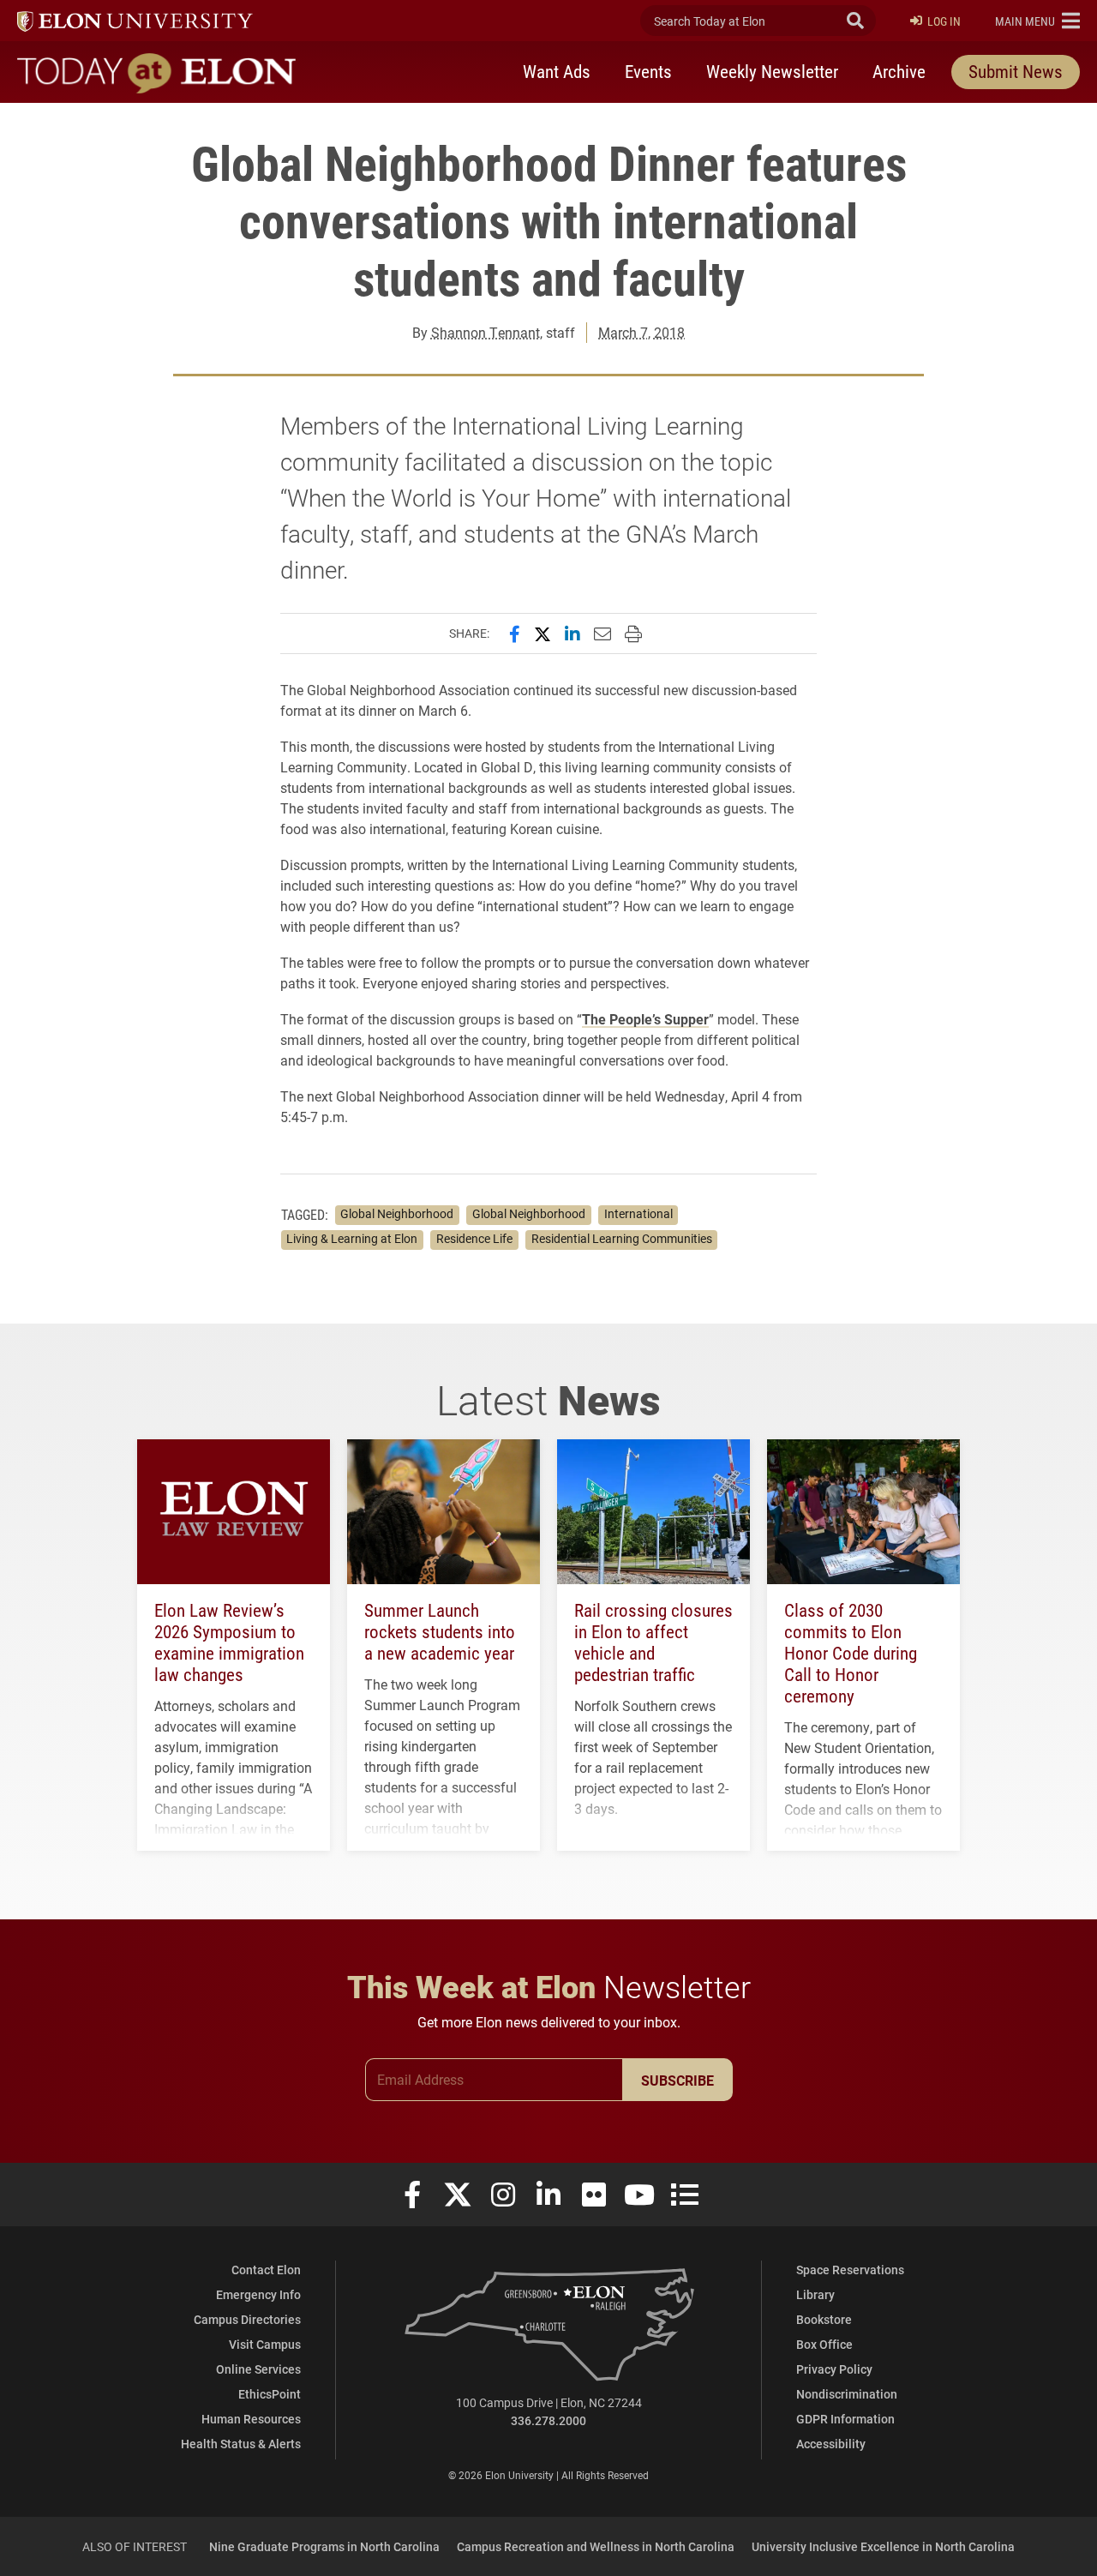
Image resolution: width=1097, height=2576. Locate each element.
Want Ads (557, 71)
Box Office (824, 2344)
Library (815, 2294)
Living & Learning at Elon (352, 1239)
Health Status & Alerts (241, 2444)
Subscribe (677, 2080)
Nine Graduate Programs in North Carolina (324, 2546)
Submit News (1016, 71)
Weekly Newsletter (772, 71)
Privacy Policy (834, 2369)
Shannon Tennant (486, 332)
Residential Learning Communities (622, 1239)
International (638, 1214)
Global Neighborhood (397, 1214)
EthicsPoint (270, 2394)
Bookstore (824, 2319)
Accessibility (831, 2444)
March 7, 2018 (641, 332)
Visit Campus (265, 2344)
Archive (899, 71)
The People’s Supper (645, 1019)
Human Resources (251, 2419)
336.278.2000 (548, 2420)
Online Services (258, 2369)
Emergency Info (258, 2294)
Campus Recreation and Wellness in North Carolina (596, 2546)
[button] (1037, 21)
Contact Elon (266, 2270)
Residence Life (474, 1239)
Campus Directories (247, 2319)
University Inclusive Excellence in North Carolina (883, 2546)
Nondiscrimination (847, 2394)
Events (648, 71)
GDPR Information (845, 2419)
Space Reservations (850, 2270)
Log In (944, 21)
